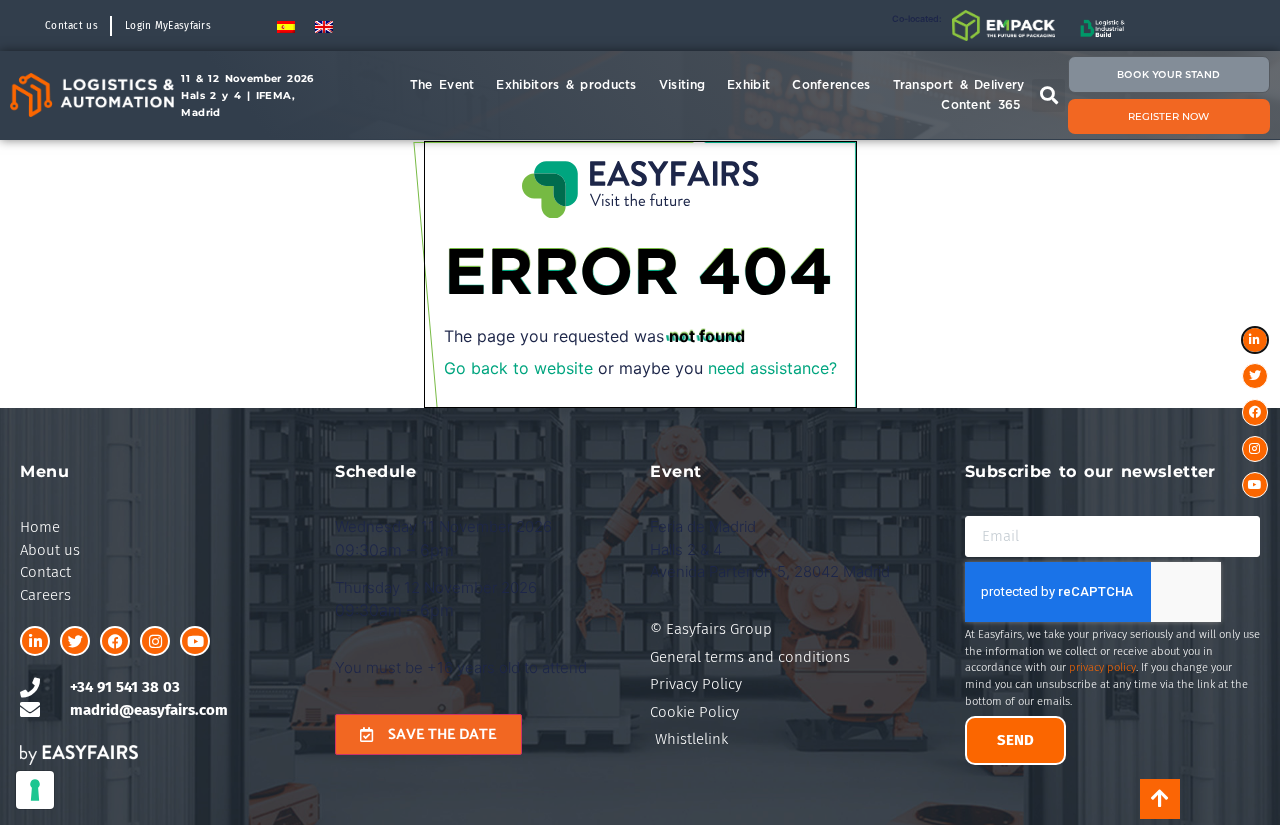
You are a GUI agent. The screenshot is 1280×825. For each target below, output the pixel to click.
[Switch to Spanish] (286, 25)
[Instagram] (155, 641)
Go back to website (518, 368)
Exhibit (748, 84)
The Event (442, 84)
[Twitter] (75, 641)
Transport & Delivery (959, 84)
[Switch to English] (324, 25)
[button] (1048, 95)
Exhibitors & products (566, 84)
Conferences (831, 84)
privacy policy (1102, 667)
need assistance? (772, 368)
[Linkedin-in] (35, 641)
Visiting (682, 84)
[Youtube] (195, 641)
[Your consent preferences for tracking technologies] (35, 790)
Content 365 (980, 104)
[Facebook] (115, 641)
